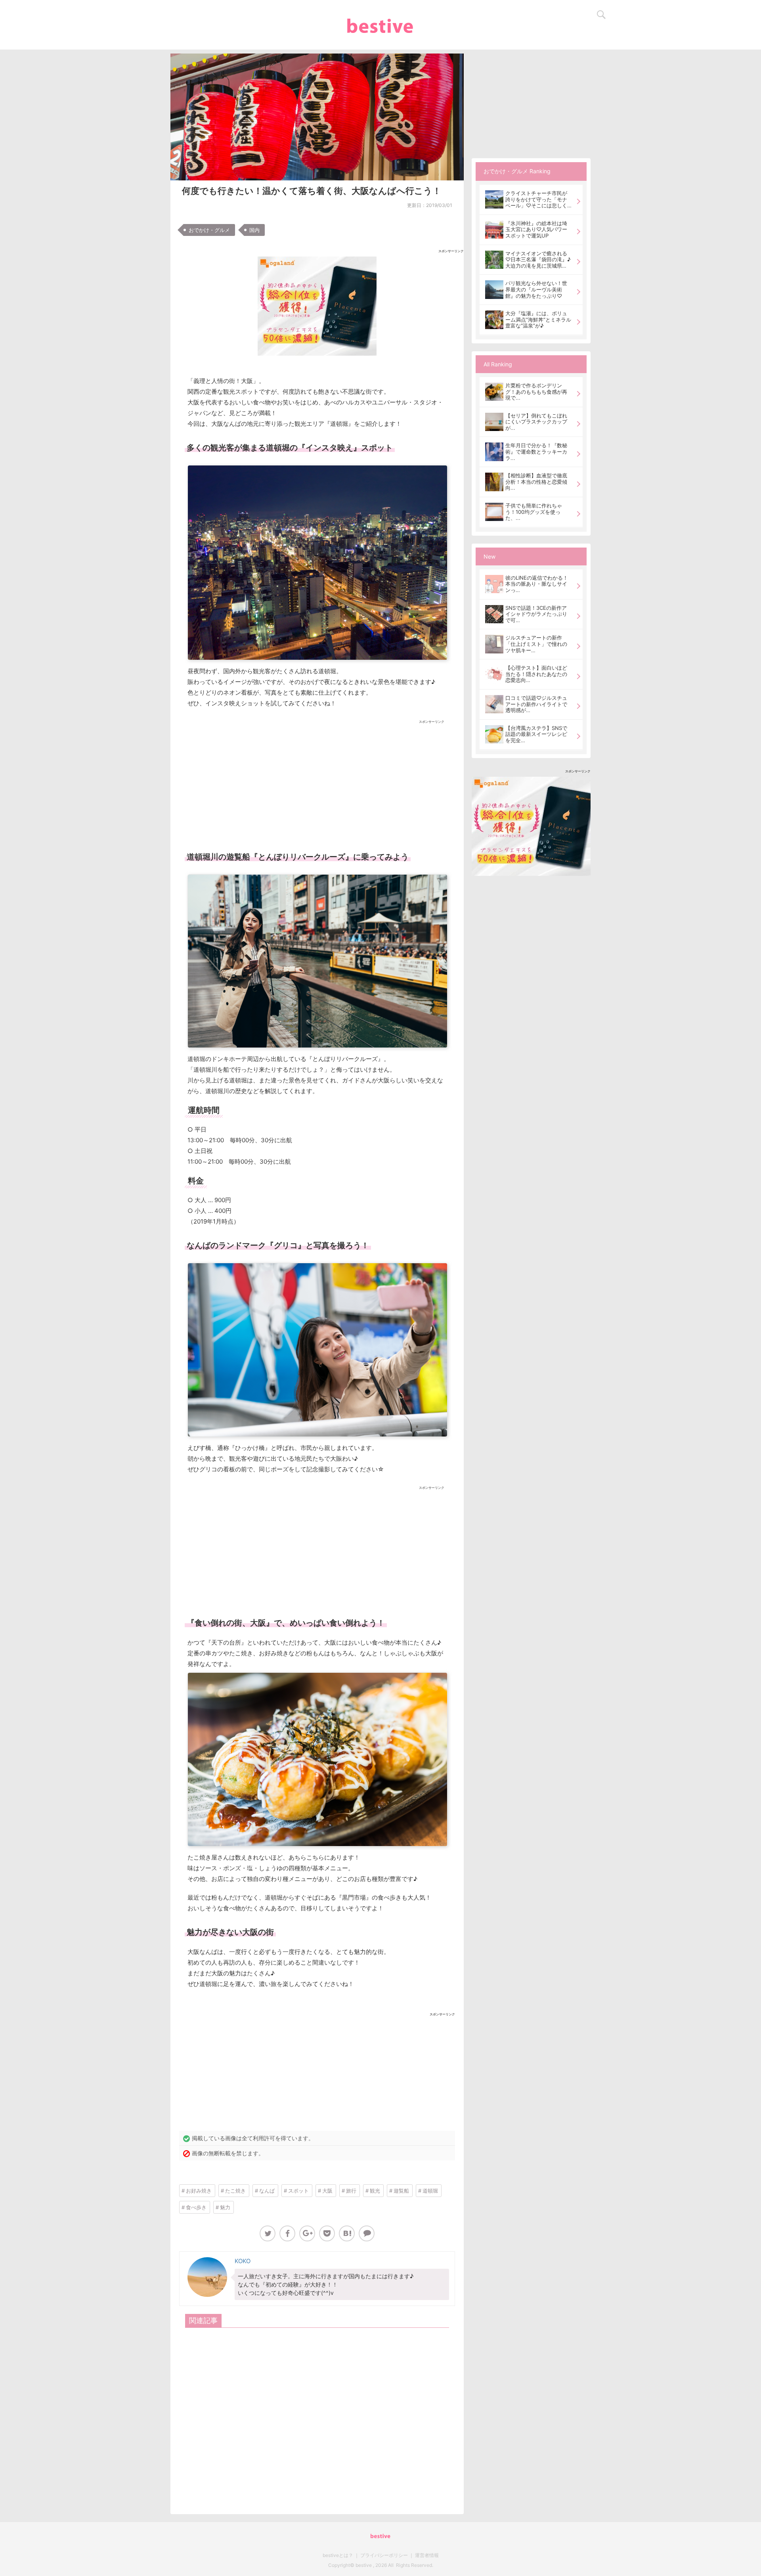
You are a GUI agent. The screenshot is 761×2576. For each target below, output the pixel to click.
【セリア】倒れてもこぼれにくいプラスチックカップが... (536, 422)
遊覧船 (401, 2191)
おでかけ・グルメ (209, 230)
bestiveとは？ (338, 2555)
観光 (375, 2191)
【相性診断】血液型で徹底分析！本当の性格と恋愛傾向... (536, 482)
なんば (267, 2191)
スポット (298, 2191)
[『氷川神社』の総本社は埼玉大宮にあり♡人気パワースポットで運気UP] (494, 230)
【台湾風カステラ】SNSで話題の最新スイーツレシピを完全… (536, 734)
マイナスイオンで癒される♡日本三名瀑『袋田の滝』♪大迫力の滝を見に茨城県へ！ (538, 260)
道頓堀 (430, 2191)
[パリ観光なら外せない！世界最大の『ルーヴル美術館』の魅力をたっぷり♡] (494, 289)
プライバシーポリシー (384, 2555)
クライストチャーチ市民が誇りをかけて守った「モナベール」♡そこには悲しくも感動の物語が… (536, 200)
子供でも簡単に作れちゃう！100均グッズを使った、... (534, 512)
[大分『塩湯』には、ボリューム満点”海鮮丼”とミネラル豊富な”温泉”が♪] (494, 320)
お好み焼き (199, 2191)
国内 (254, 230)
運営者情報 (427, 2555)
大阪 (327, 2191)
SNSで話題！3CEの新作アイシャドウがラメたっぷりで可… (536, 614)
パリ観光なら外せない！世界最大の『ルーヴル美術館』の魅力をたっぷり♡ (536, 289)
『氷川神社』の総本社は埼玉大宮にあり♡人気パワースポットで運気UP (536, 230)
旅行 (351, 2191)
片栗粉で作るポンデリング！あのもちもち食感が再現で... (536, 392)
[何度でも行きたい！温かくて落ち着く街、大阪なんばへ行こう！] (347, 2233)
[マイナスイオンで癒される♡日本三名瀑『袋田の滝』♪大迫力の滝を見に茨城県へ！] (494, 260)
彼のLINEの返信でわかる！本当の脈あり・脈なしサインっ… (537, 584)
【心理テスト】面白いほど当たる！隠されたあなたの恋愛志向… (536, 674)
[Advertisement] (317, 783)
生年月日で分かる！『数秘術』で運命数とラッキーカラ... (536, 451)
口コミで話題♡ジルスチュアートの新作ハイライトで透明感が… (536, 704)
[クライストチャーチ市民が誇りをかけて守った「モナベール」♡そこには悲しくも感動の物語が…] (494, 199)
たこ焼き (235, 2191)
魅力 (225, 2207)
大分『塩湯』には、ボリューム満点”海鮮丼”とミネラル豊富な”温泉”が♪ (538, 320)
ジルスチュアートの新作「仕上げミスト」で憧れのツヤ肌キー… (536, 644)
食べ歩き (196, 2207)
